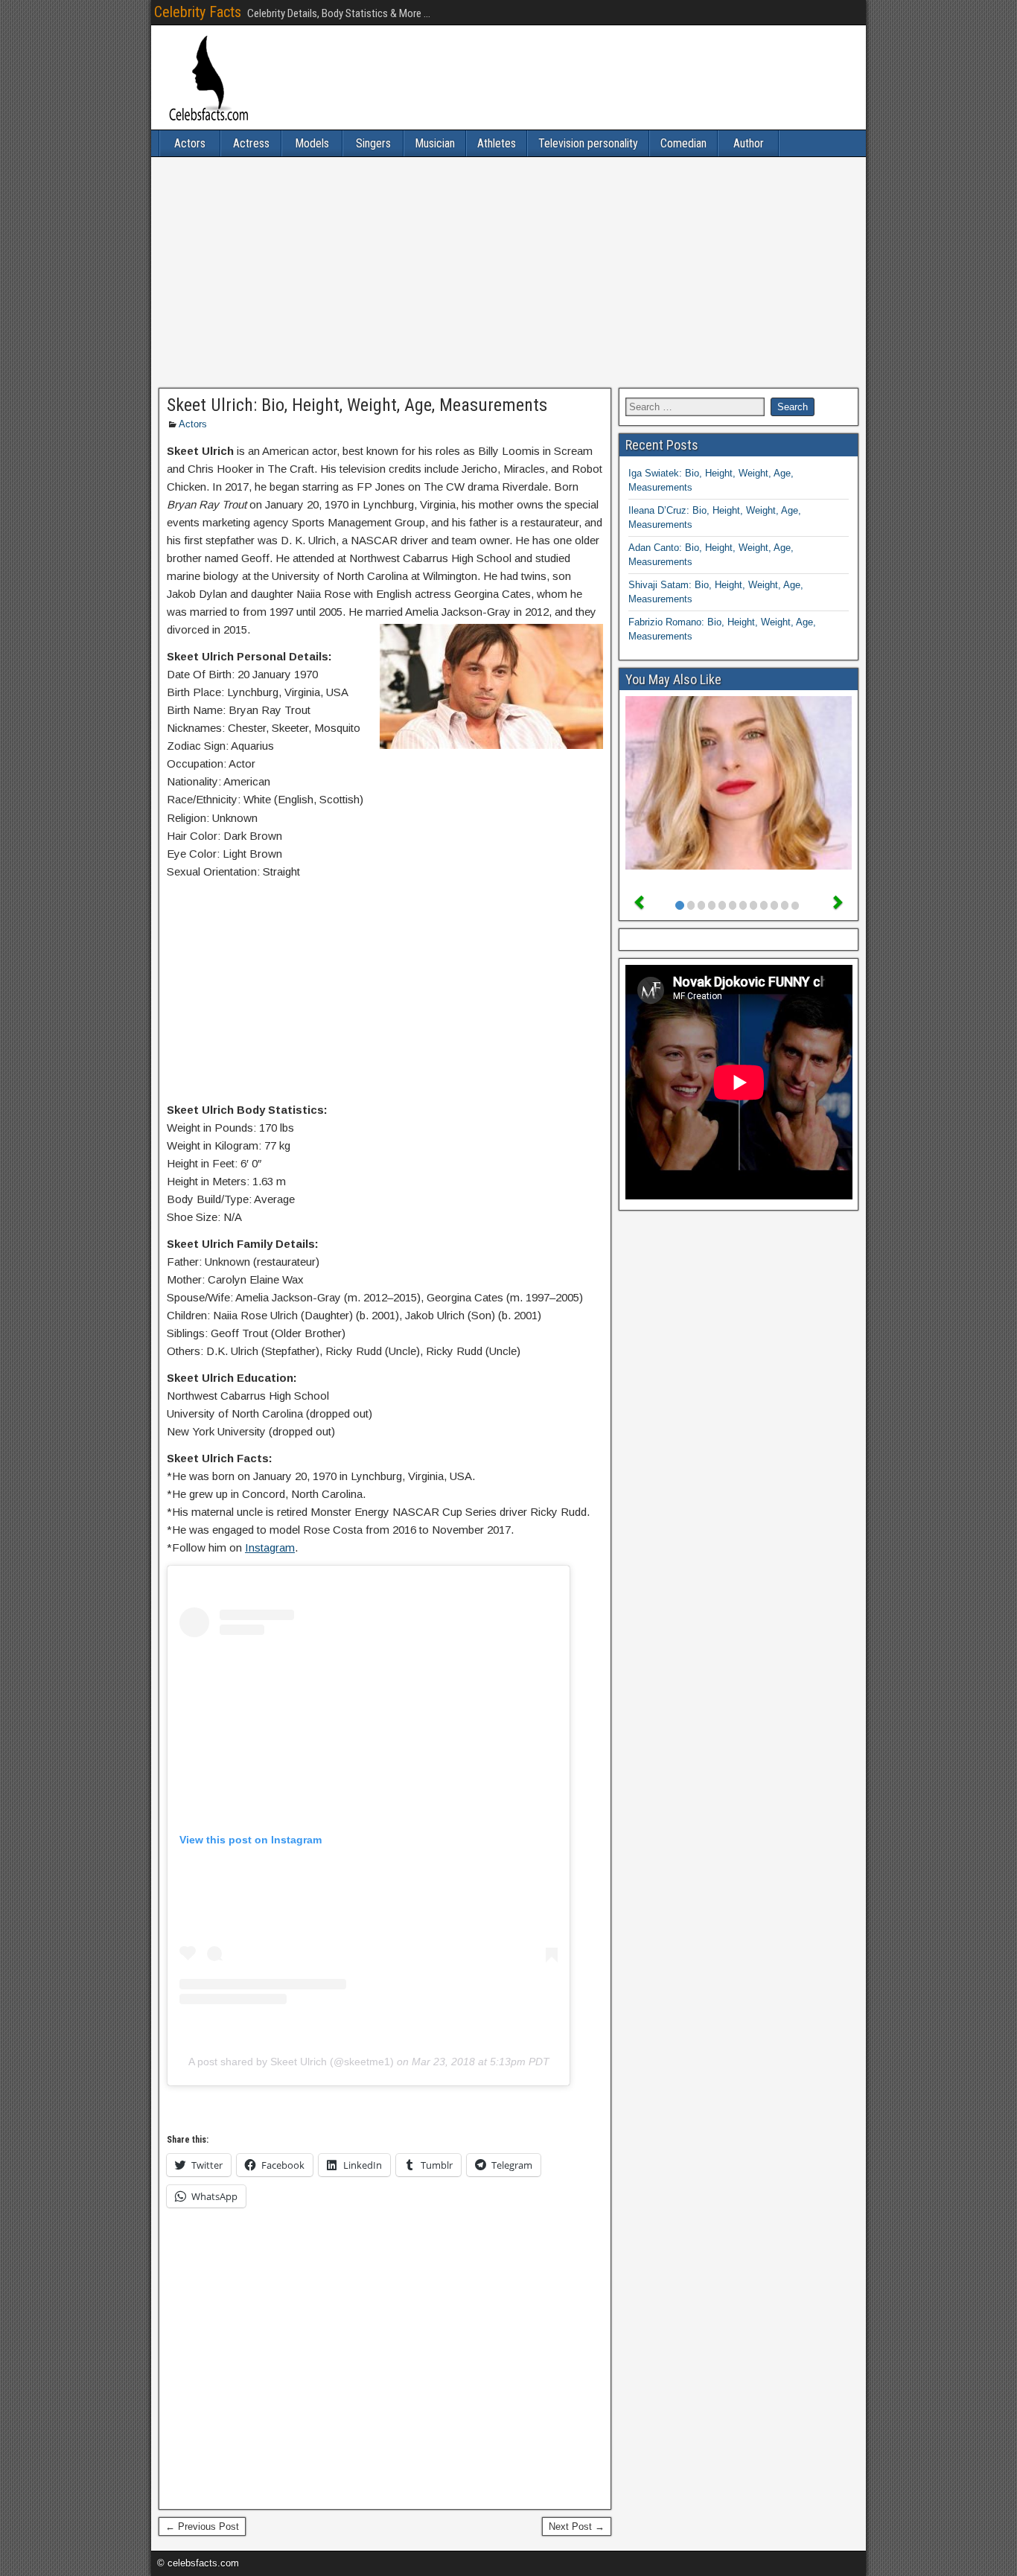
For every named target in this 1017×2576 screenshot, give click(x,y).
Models (312, 143)
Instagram (270, 1547)
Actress (251, 143)
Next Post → (577, 2526)
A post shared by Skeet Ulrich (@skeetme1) (291, 2062)
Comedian (683, 143)
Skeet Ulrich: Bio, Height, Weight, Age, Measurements (357, 405)
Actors (190, 143)
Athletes (497, 143)
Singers (373, 143)
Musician (435, 143)
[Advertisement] (508, 272)
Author (749, 143)
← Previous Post (202, 2526)
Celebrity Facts (198, 12)
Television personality (588, 143)
